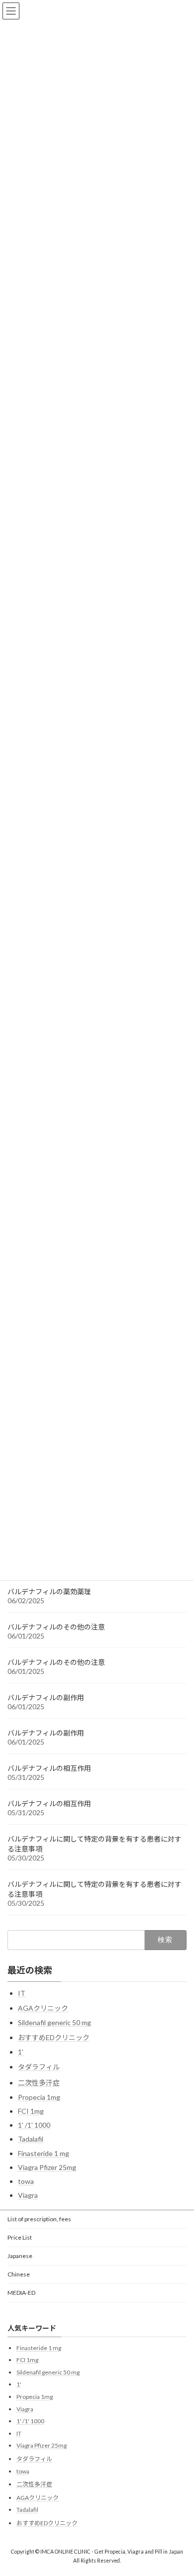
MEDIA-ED (21, 2293)
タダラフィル (39, 2067)
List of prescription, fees (39, 2219)
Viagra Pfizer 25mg (47, 2167)
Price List (20, 2237)
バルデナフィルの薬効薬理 (49, 1592)
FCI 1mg (31, 2111)
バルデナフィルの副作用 (46, 1698)
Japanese (20, 2256)
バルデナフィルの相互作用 (49, 1768)
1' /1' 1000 (34, 2125)
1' (21, 2052)
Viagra (28, 2195)
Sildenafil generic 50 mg (54, 2022)
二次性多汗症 (39, 2083)
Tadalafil (31, 2139)
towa (26, 2181)
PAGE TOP (179, 2488)
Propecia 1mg (39, 2097)
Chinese (19, 2274)
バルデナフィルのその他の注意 (56, 1627)
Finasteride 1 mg (44, 2153)
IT (22, 1993)
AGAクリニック (43, 2008)
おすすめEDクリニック (54, 2037)
